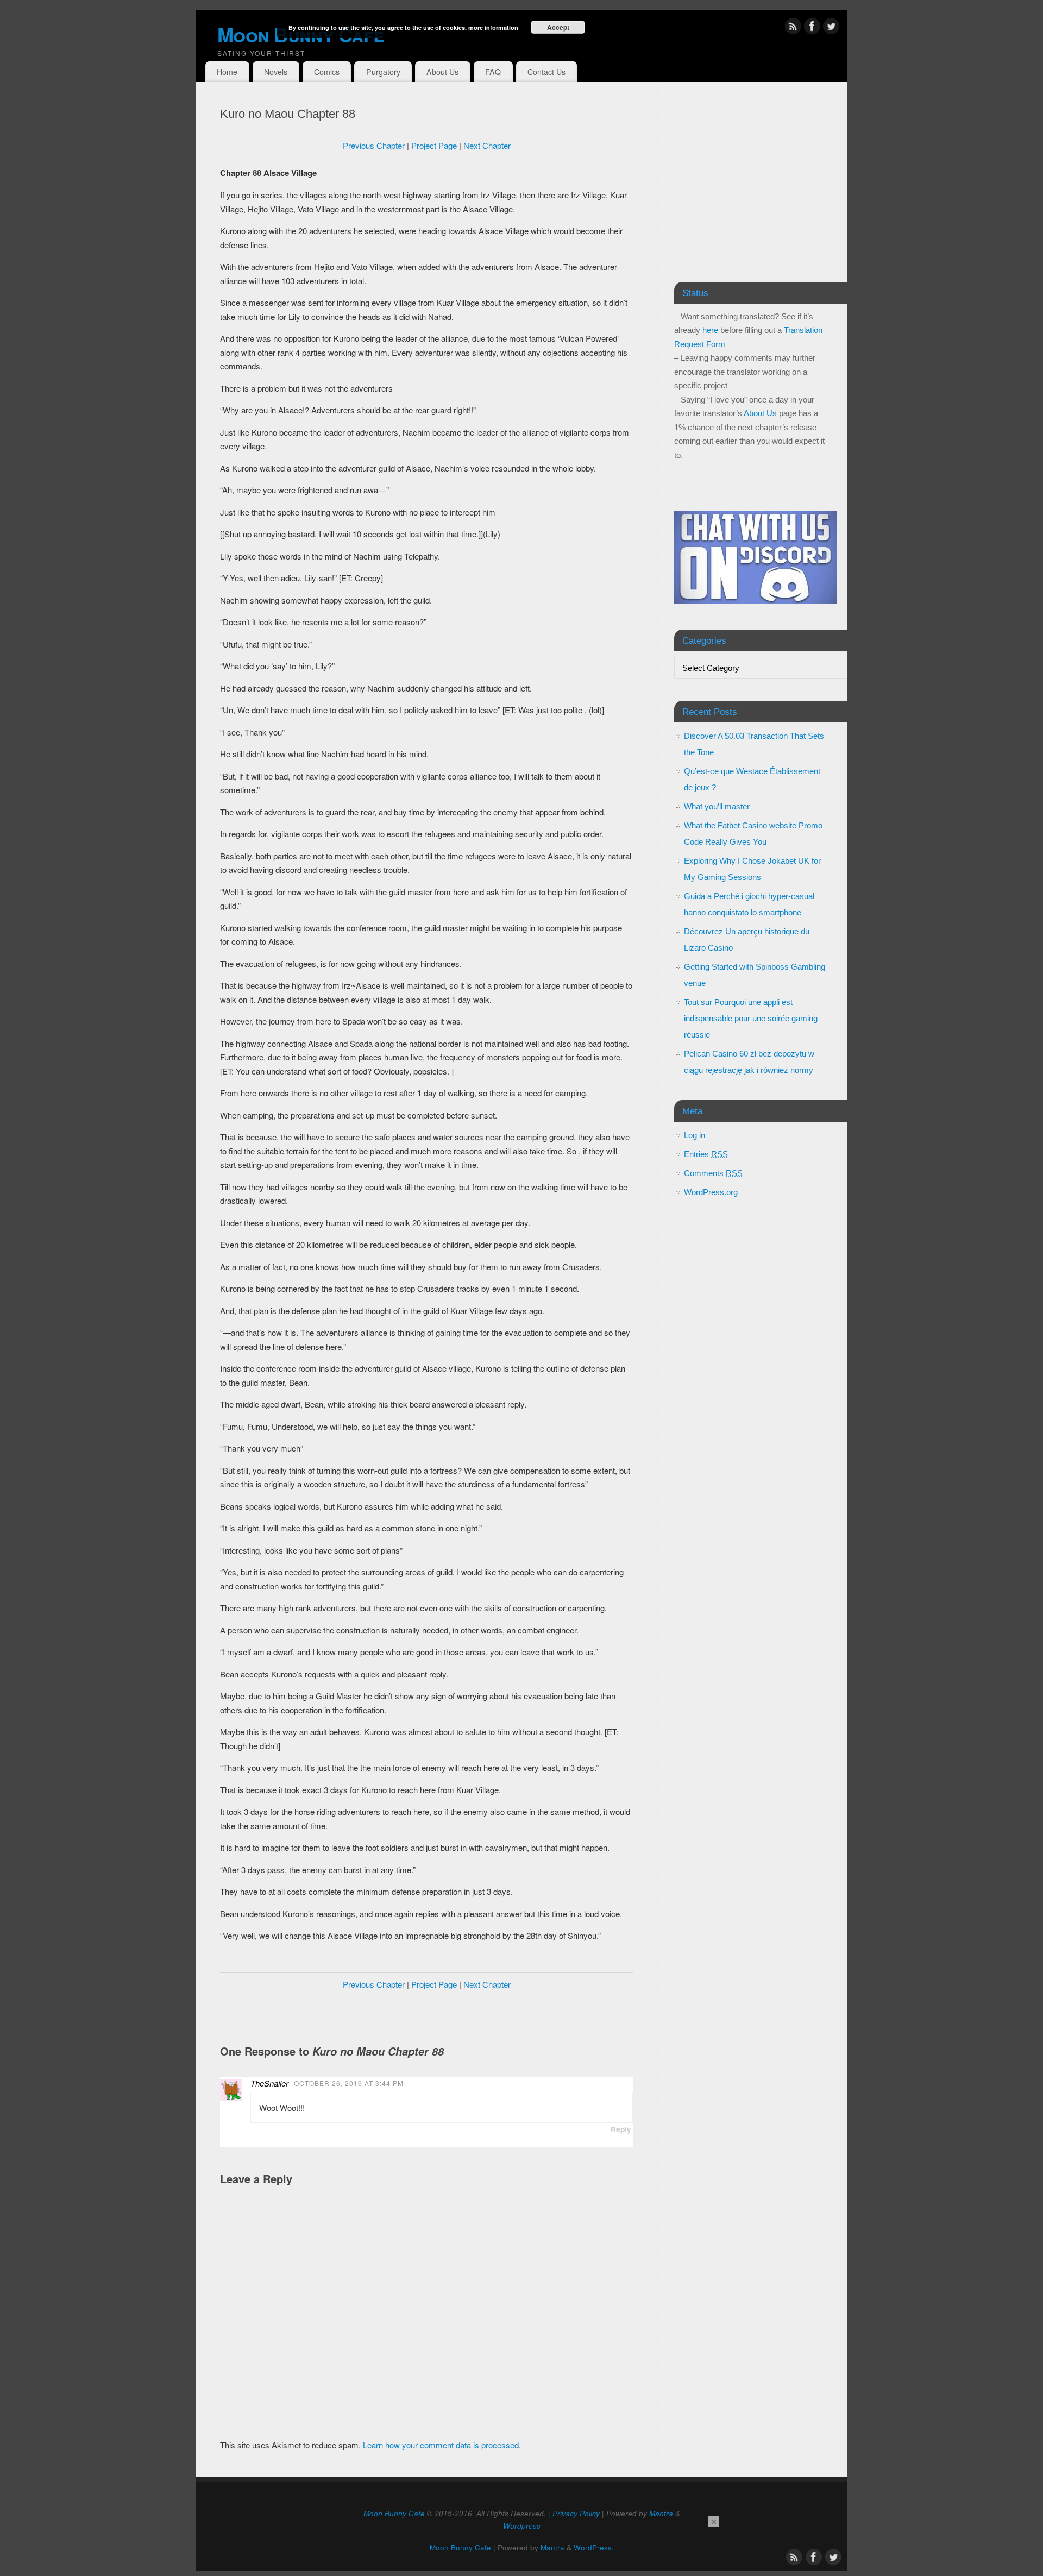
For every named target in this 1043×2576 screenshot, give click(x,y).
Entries (706, 1154)
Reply (621, 2129)
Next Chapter (487, 145)
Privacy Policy (576, 2513)
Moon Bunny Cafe (394, 2513)
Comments (713, 1173)
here (710, 330)
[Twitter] (831, 28)
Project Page (434, 145)
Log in (695, 1135)
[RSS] (793, 28)
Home (227, 72)
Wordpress (522, 2526)
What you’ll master (717, 806)
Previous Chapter (374, 145)
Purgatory (383, 72)
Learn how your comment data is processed (441, 2445)
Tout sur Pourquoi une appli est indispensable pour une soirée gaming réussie (751, 1018)
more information (493, 27)
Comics (327, 72)
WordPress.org (711, 1192)
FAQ (493, 72)
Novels (276, 72)
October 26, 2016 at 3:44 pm (349, 2083)
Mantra (661, 2513)
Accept (558, 27)
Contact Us (546, 72)
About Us (442, 72)
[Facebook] (812, 28)
